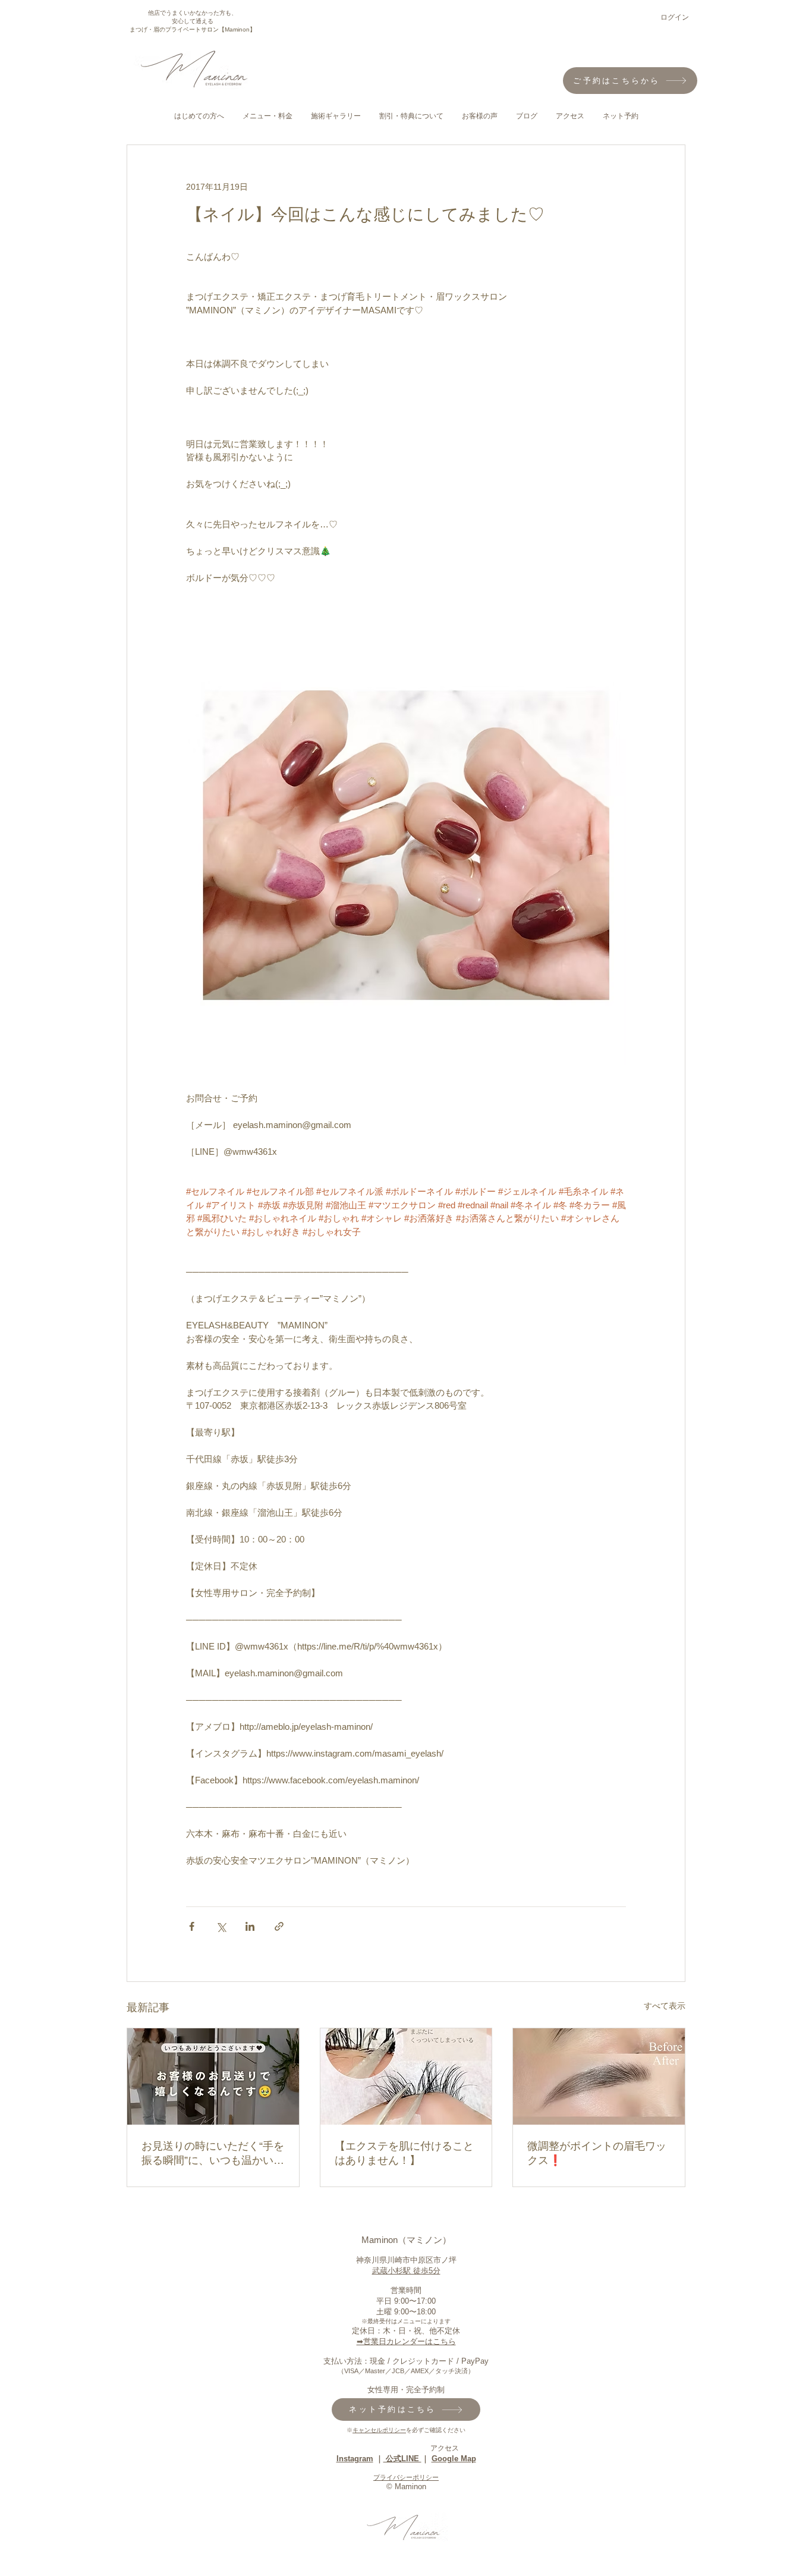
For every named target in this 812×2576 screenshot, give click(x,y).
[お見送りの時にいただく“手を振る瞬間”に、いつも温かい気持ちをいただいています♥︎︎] (213, 2076)
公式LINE (402, 2459)
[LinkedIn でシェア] (250, 1926)
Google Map (454, 2459)
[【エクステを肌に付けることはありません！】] (406, 2076)
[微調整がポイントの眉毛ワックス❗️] (599, 2076)
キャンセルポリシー (379, 2430)
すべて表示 (665, 2006)
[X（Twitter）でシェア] (221, 1926)
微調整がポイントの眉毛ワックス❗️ (597, 2153)
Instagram (355, 2459)
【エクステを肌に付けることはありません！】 (404, 2153)
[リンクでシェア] (279, 1926)
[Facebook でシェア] (192, 1926)
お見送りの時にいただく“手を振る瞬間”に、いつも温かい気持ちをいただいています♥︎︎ (213, 2154)
